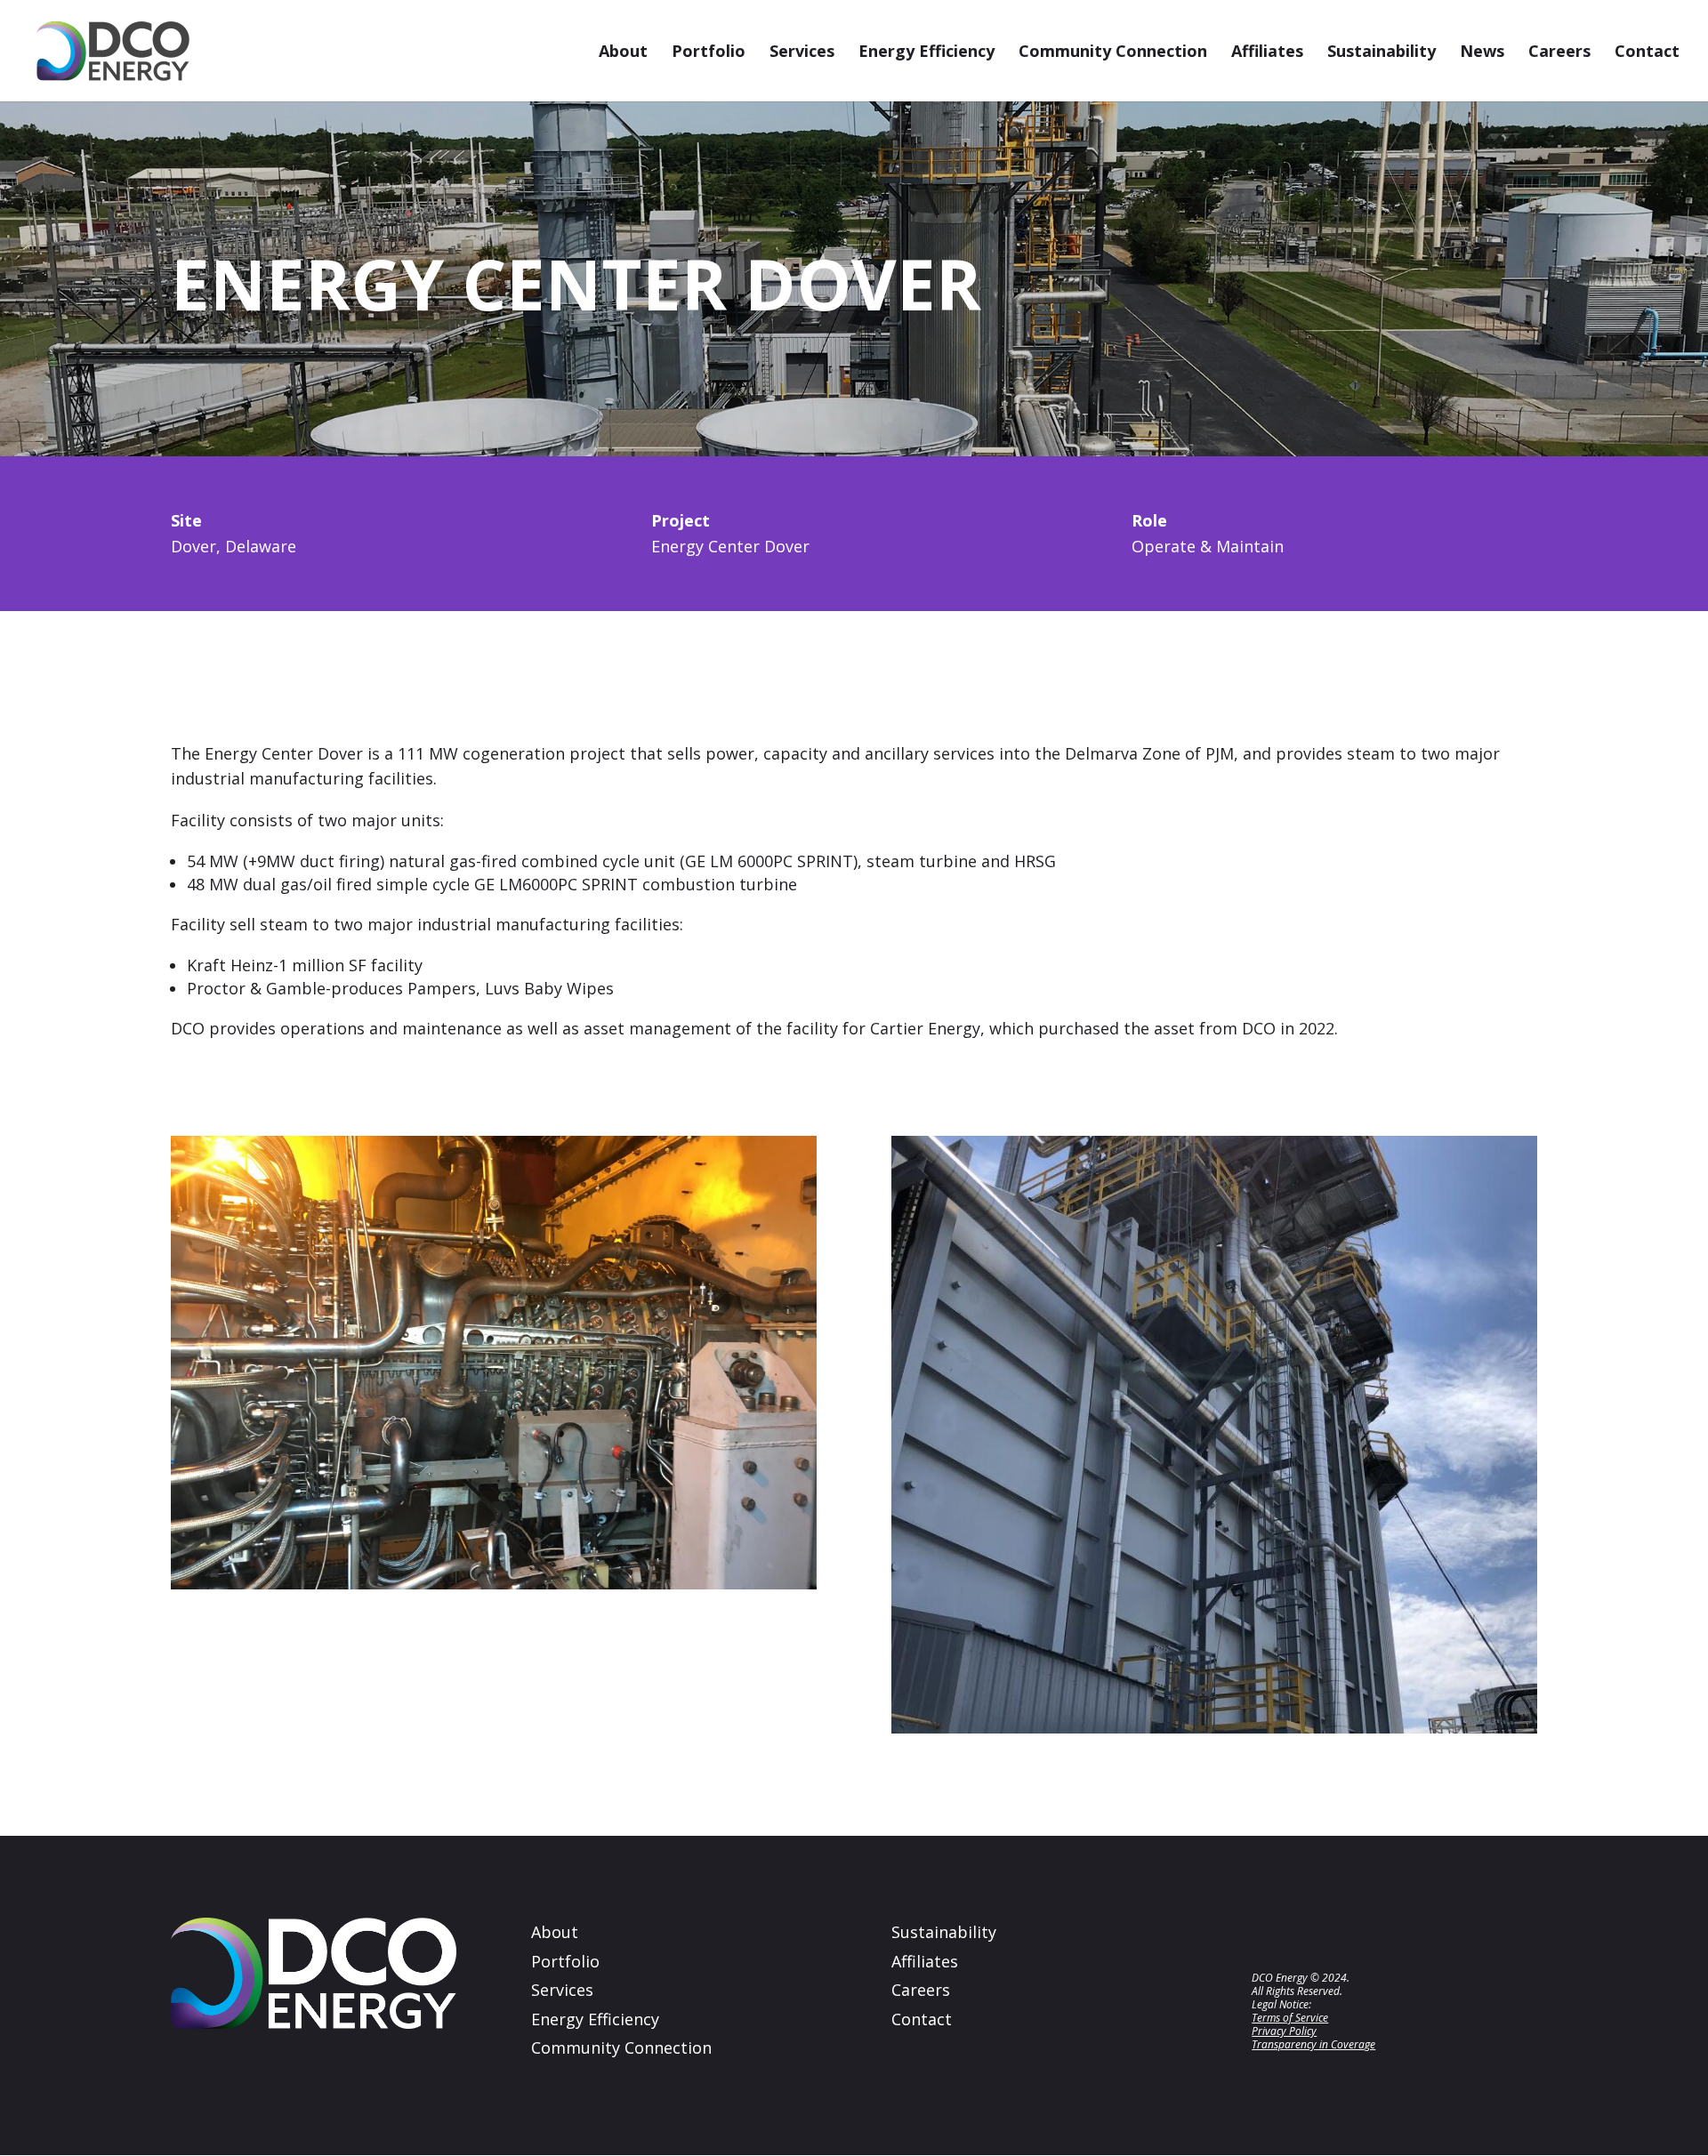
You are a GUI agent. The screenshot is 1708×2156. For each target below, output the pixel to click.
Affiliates (1267, 53)
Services (802, 53)
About (623, 53)
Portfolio (709, 53)
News (1482, 53)
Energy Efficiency (927, 53)
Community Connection (1113, 53)
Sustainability (1382, 53)
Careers (1559, 53)
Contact (1647, 53)
